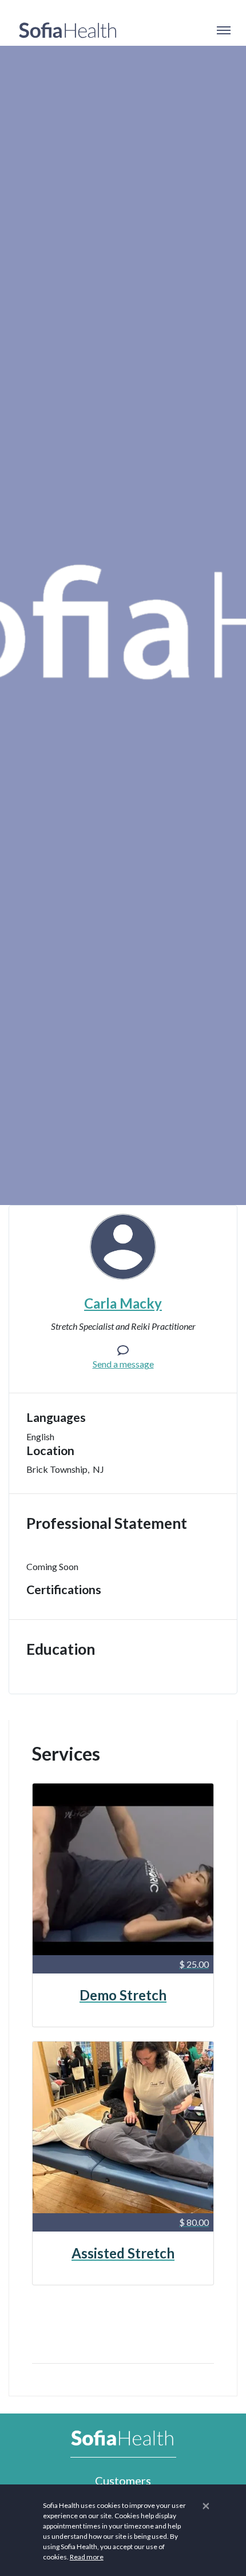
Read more (87, 2557)
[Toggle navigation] (223, 30)
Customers (123, 2480)
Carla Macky (123, 1303)
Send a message (123, 1364)
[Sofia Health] (68, 30)
